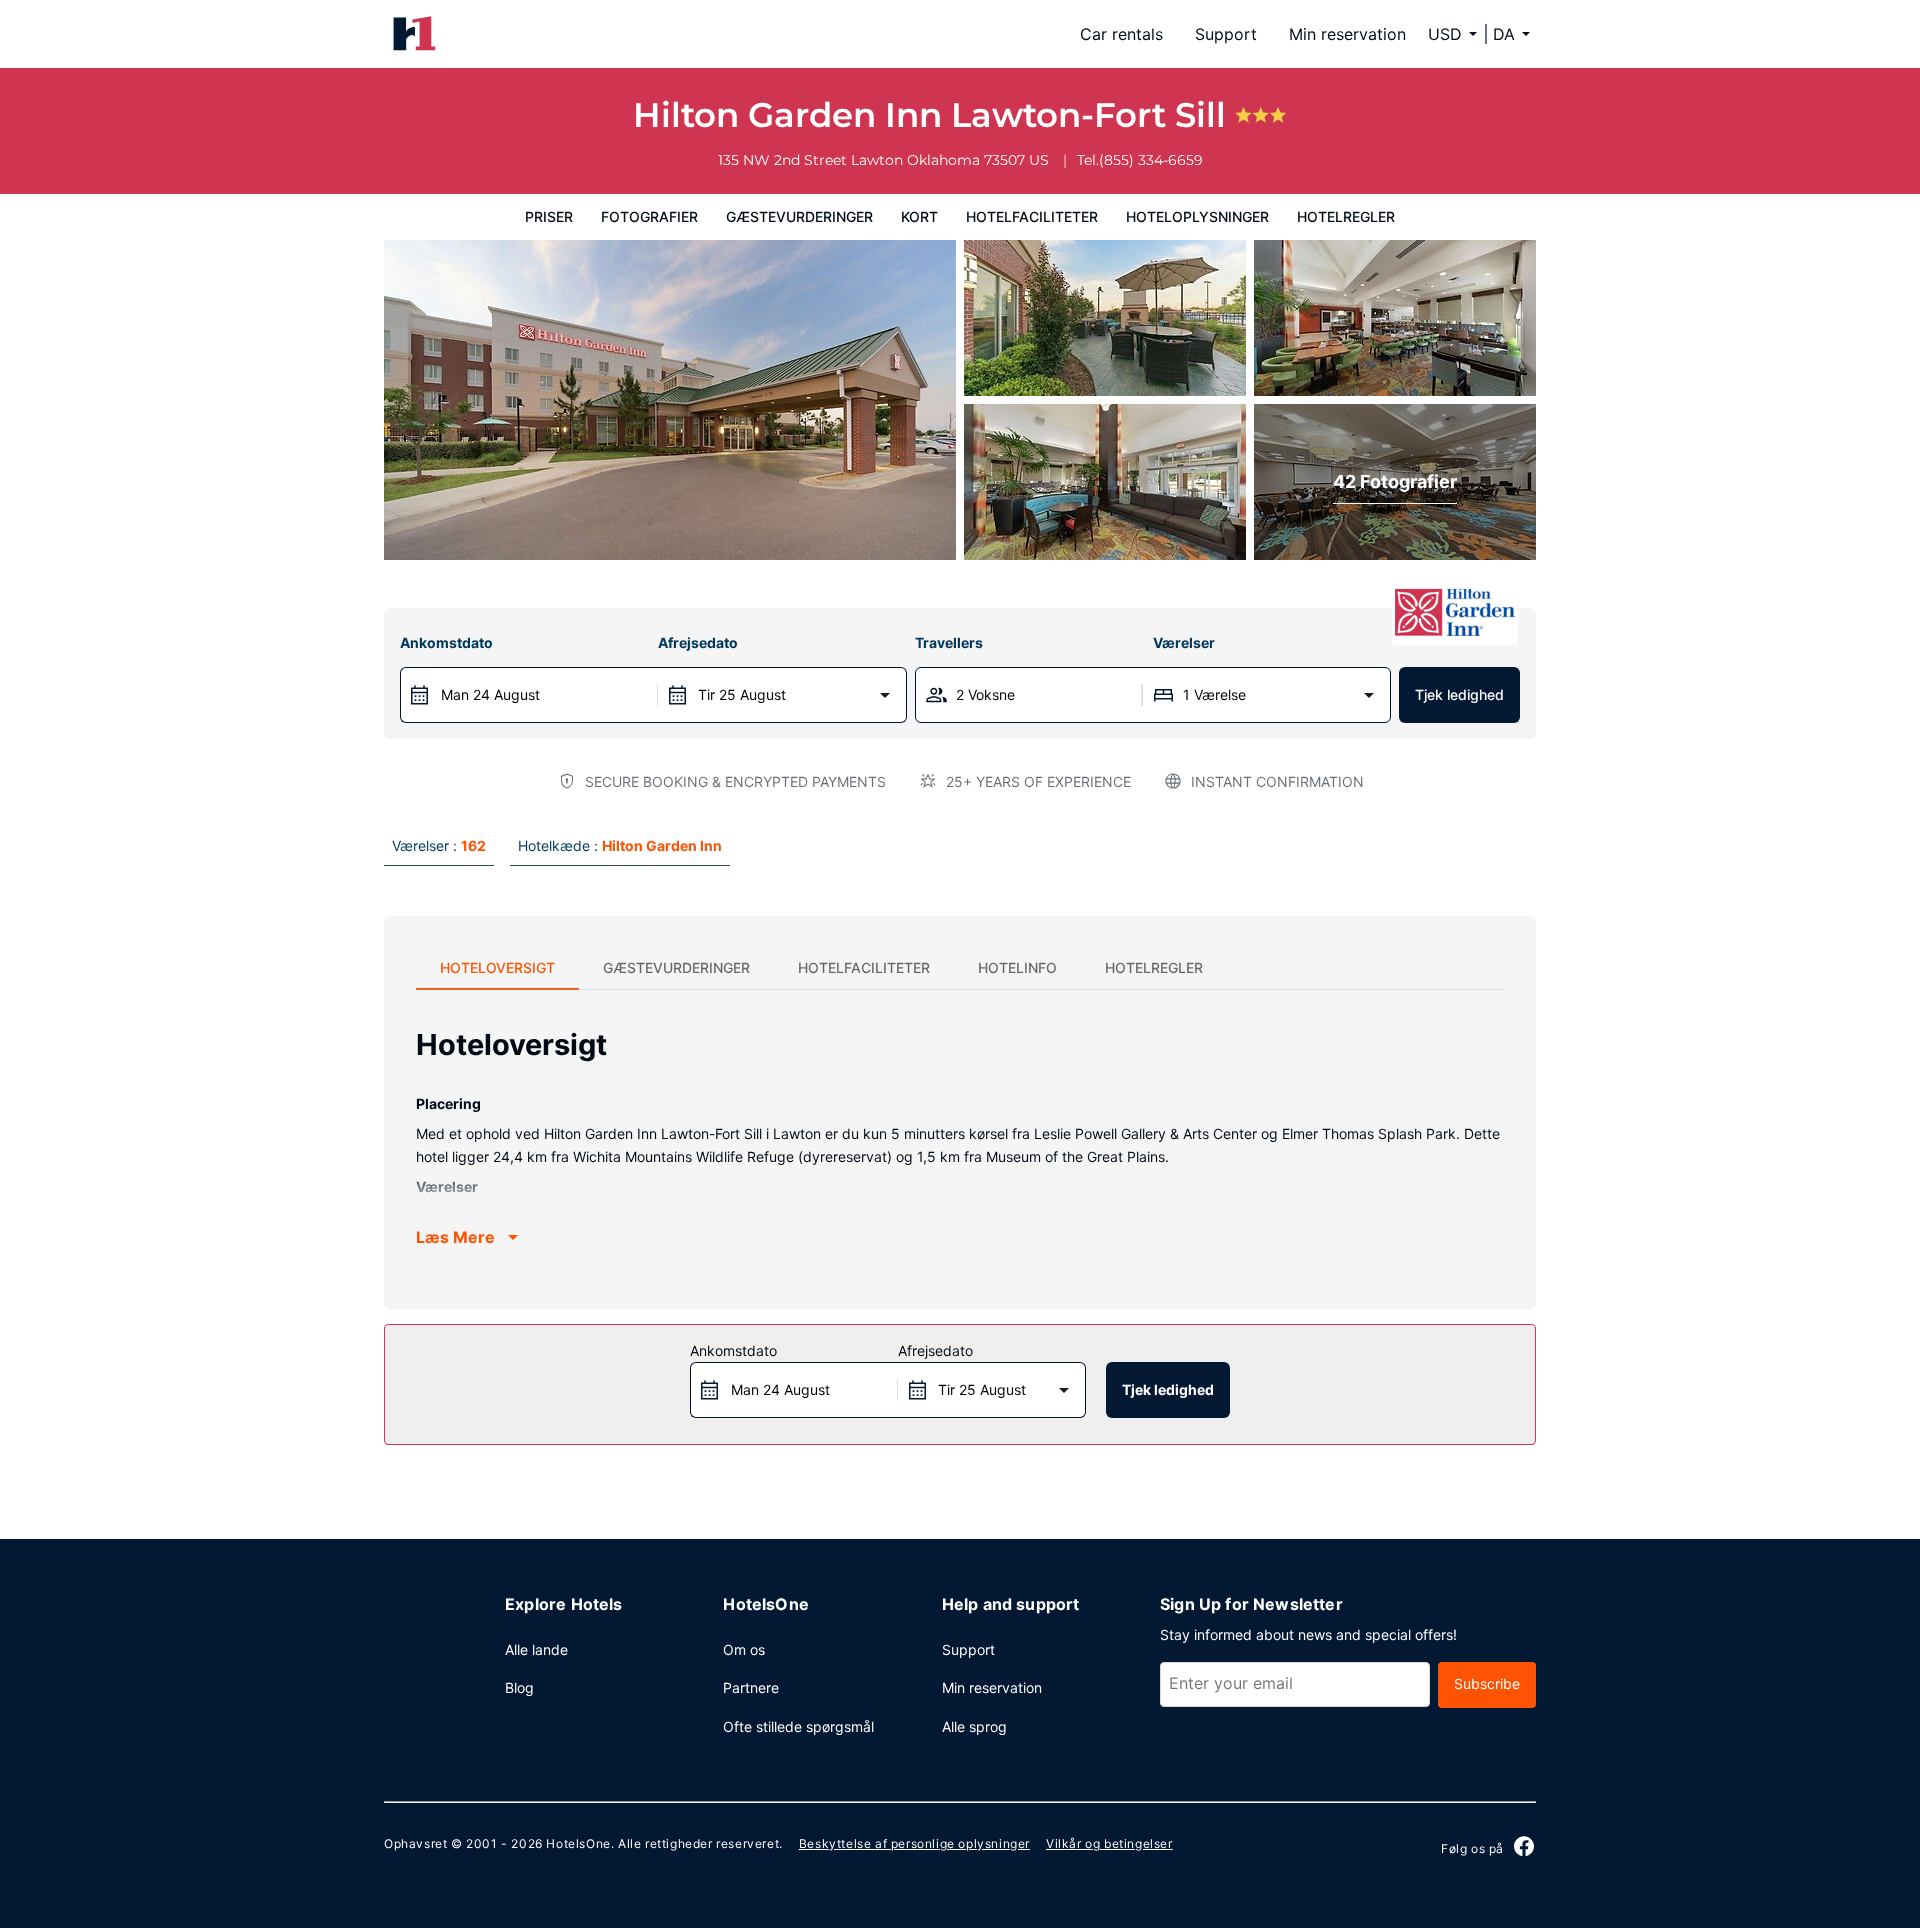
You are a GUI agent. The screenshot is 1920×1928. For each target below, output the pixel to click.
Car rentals (1121, 34)
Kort (919, 216)
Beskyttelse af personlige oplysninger (914, 1843)
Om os (744, 1649)
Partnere (751, 1687)
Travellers (949, 642)
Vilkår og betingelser (1109, 1843)
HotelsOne (578, 1843)
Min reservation (1347, 34)
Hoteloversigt (497, 967)
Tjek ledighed (1459, 694)
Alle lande (536, 1649)
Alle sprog (974, 1726)
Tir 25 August (742, 694)
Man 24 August (490, 694)
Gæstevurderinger (799, 216)
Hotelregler (1346, 216)
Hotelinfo (1017, 967)
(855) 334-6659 (1151, 160)
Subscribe (1487, 1683)
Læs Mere (455, 1237)
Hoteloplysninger (1197, 216)
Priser (549, 216)
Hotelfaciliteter (1032, 216)
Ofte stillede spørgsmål (798, 1726)
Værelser (1184, 642)
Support (1226, 34)
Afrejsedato (698, 642)
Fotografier (649, 216)
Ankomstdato (446, 642)
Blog (519, 1687)
